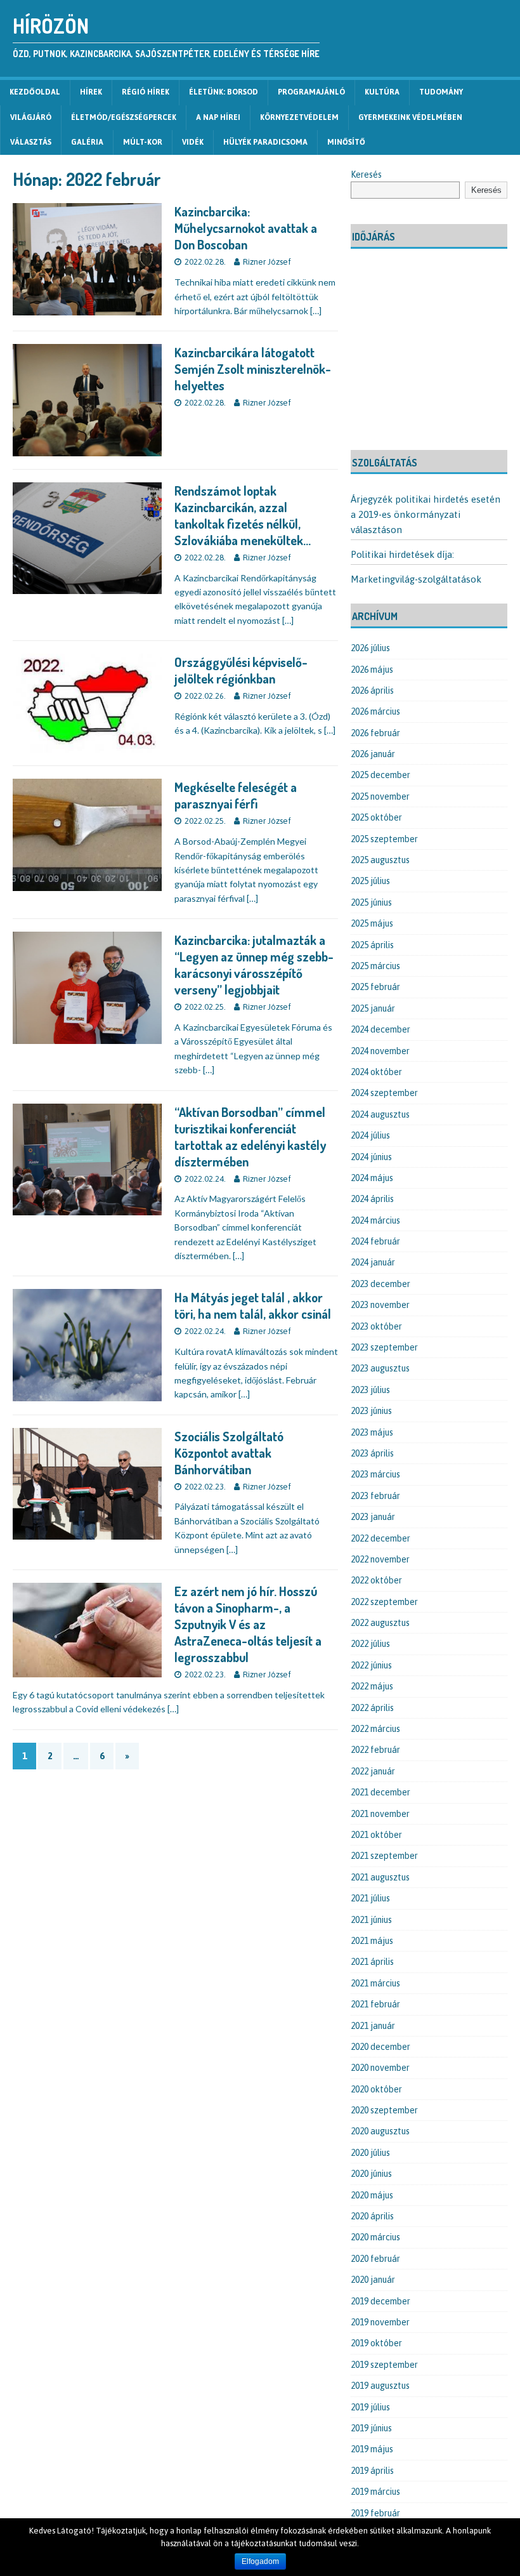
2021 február (375, 2004)
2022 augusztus (380, 1623)
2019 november (380, 2322)
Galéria (87, 142)
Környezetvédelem (299, 117)
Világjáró (31, 117)
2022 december (380, 1538)
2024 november (380, 1051)
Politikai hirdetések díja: (402, 554)
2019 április (372, 2471)
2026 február (375, 733)
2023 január (373, 1517)
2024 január (373, 1262)
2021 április (372, 1962)
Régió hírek (146, 92)
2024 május (372, 1178)
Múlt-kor (143, 142)
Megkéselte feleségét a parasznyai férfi (236, 795)
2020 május (372, 2195)
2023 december (380, 1284)
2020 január (373, 2280)
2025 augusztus (380, 860)
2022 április (372, 1708)
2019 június (371, 2428)
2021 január (373, 2026)
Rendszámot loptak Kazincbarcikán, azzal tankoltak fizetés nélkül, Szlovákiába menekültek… (243, 515)
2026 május (372, 670)
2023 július (370, 1390)
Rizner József (267, 262)
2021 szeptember (384, 1856)
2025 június (371, 902)
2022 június (371, 1665)
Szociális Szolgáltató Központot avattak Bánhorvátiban (229, 1453)
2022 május (372, 1686)
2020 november (380, 2068)
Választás (31, 142)
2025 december (380, 775)
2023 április (372, 1453)
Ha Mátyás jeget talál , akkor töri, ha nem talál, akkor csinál (253, 1305)
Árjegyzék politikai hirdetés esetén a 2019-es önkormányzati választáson (426, 514)
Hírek (91, 92)
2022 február (375, 1750)
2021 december (380, 1792)
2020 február (375, 2259)
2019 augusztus (380, 2386)
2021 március (375, 1983)
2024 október (376, 1072)
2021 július (370, 1898)
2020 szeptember (384, 2110)
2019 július (370, 2407)
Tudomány (441, 92)
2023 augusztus (380, 1368)
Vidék (193, 142)
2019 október (376, 2343)
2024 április (372, 1199)
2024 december (380, 1029)
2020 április (372, 2216)
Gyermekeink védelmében (410, 117)
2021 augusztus (380, 1877)
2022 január (373, 1771)
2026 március (375, 711)
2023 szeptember (384, 1347)
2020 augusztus (380, 2131)
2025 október (376, 817)
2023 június (371, 1411)
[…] (316, 311)
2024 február (375, 1241)
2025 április (372, 945)
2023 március (375, 1474)
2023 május (372, 1432)
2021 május (372, 1941)
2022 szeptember (384, 1602)
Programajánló (311, 92)
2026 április (372, 690)
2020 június (371, 2174)
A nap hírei (218, 117)
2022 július (370, 1644)
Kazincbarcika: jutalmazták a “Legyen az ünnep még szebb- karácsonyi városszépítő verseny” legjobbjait (254, 965)
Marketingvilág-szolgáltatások (416, 579)
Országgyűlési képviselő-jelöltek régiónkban (241, 670)
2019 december (380, 2301)
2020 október (376, 2089)
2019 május (372, 2449)
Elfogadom (260, 2561)
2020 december (380, 2047)
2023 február (375, 1496)
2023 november (380, 1305)
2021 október (376, 1835)
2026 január (373, 754)
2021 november (380, 1814)
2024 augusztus (380, 1114)
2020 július (370, 2153)
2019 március (375, 2492)
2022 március (375, 1729)
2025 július (370, 881)
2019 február (375, 2513)
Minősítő (346, 142)
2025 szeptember (384, 839)
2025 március (375, 966)
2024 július (370, 1135)
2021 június (371, 1920)
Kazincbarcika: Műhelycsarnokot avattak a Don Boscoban (246, 228)
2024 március (375, 1220)
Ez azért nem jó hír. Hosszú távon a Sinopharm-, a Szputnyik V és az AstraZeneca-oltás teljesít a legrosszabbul (248, 1624)
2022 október (376, 1580)
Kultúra (382, 92)
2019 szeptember (384, 2365)
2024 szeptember (384, 1093)
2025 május (372, 923)
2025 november (380, 796)
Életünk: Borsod (224, 92)
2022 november (380, 1559)
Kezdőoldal (35, 92)
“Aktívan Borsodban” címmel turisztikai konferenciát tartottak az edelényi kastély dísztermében (250, 1137)
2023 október (376, 1326)
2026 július (370, 648)
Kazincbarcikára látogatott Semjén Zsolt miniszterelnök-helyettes (253, 369)
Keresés (366, 175)
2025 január (373, 1008)
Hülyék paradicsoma (265, 142)
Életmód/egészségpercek (124, 117)
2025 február (375, 987)
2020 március (375, 2237)
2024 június (371, 1157)
